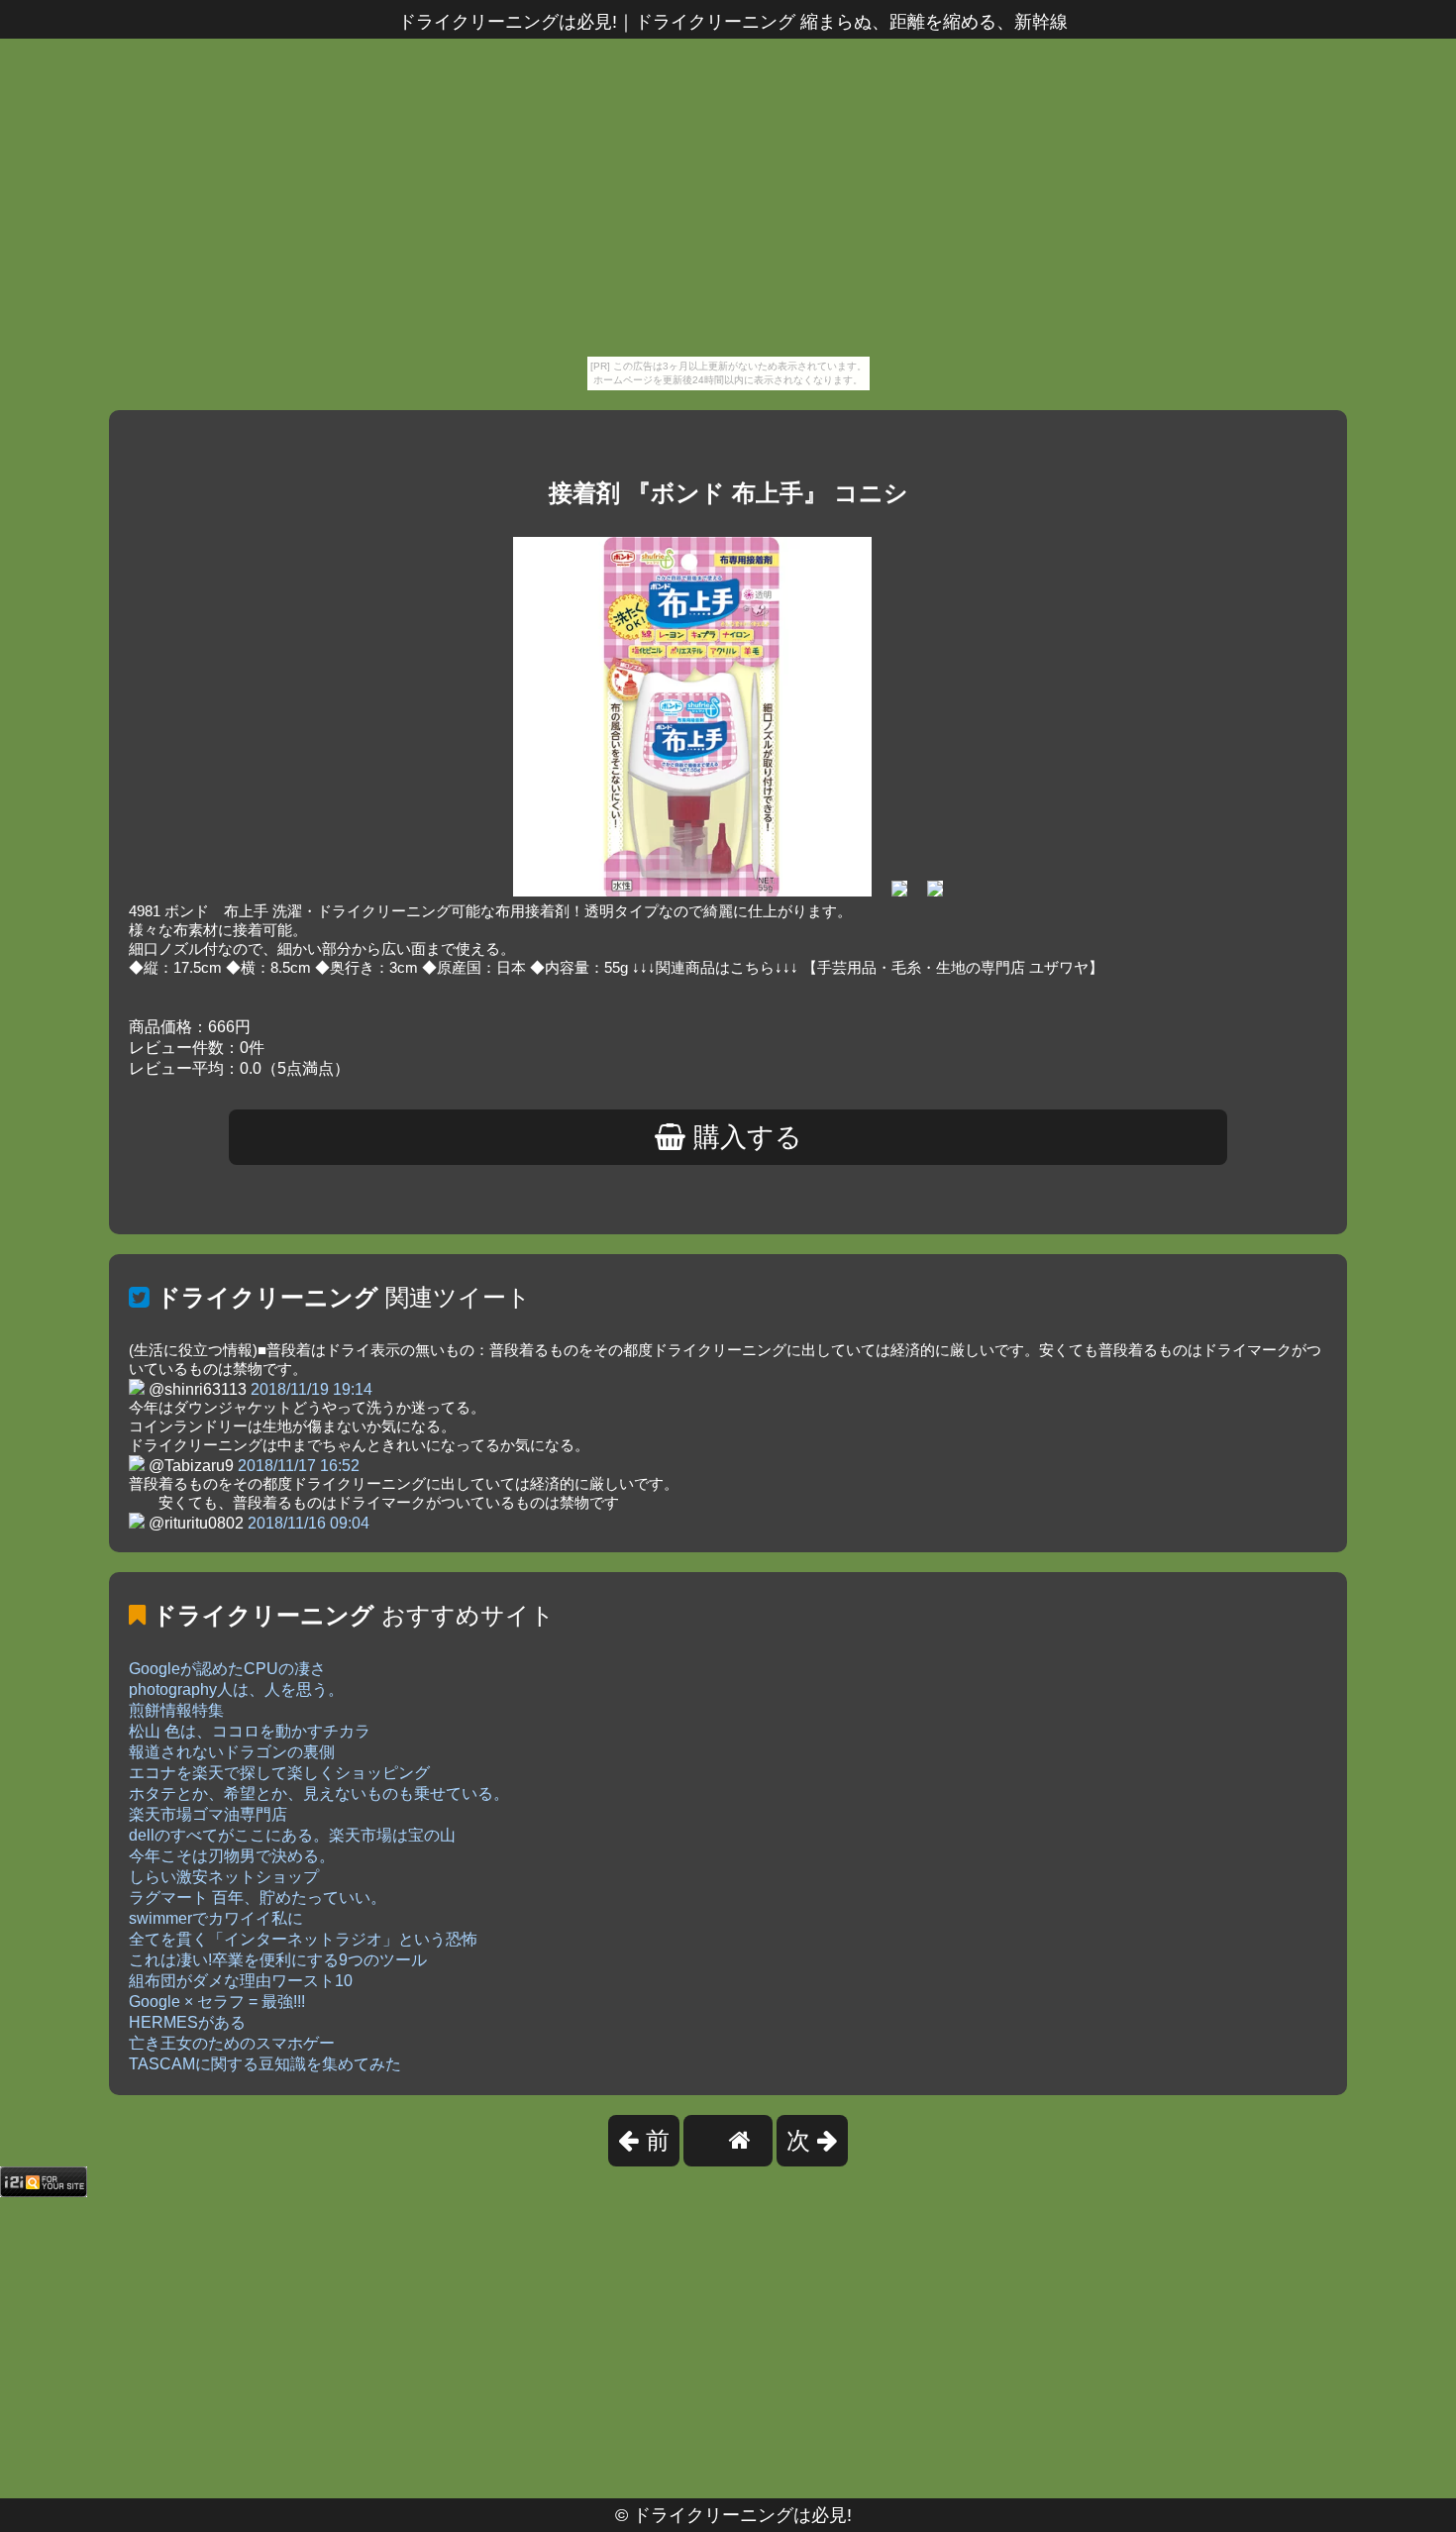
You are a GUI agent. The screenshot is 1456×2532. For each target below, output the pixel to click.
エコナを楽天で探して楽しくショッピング (279, 1773)
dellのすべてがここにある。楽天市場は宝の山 (292, 1835)
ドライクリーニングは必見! (742, 2515)
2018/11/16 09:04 (309, 1523)
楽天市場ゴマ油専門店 (208, 1814)
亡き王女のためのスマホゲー (232, 2043)
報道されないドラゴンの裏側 (232, 1752)
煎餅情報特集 (176, 1710)
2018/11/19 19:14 (312, 1389)
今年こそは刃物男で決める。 (232, 1856)
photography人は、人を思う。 (236, 1689)
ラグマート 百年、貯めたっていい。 (258, 1898)
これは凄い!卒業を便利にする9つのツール (278, 1960)
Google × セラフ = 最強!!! (217, 2002)
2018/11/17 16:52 (299, 1466)
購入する (744, 1137)
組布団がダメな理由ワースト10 (241, 1981)
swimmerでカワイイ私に (216, 1918)
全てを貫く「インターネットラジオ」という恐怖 (303, 1939)
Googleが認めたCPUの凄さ (227, 1669)
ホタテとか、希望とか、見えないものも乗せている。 (319, 1793)
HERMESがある (187, 2022)
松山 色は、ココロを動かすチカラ (250, 1731)
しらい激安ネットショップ (224, 1877)
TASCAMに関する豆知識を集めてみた (265, 2064)
